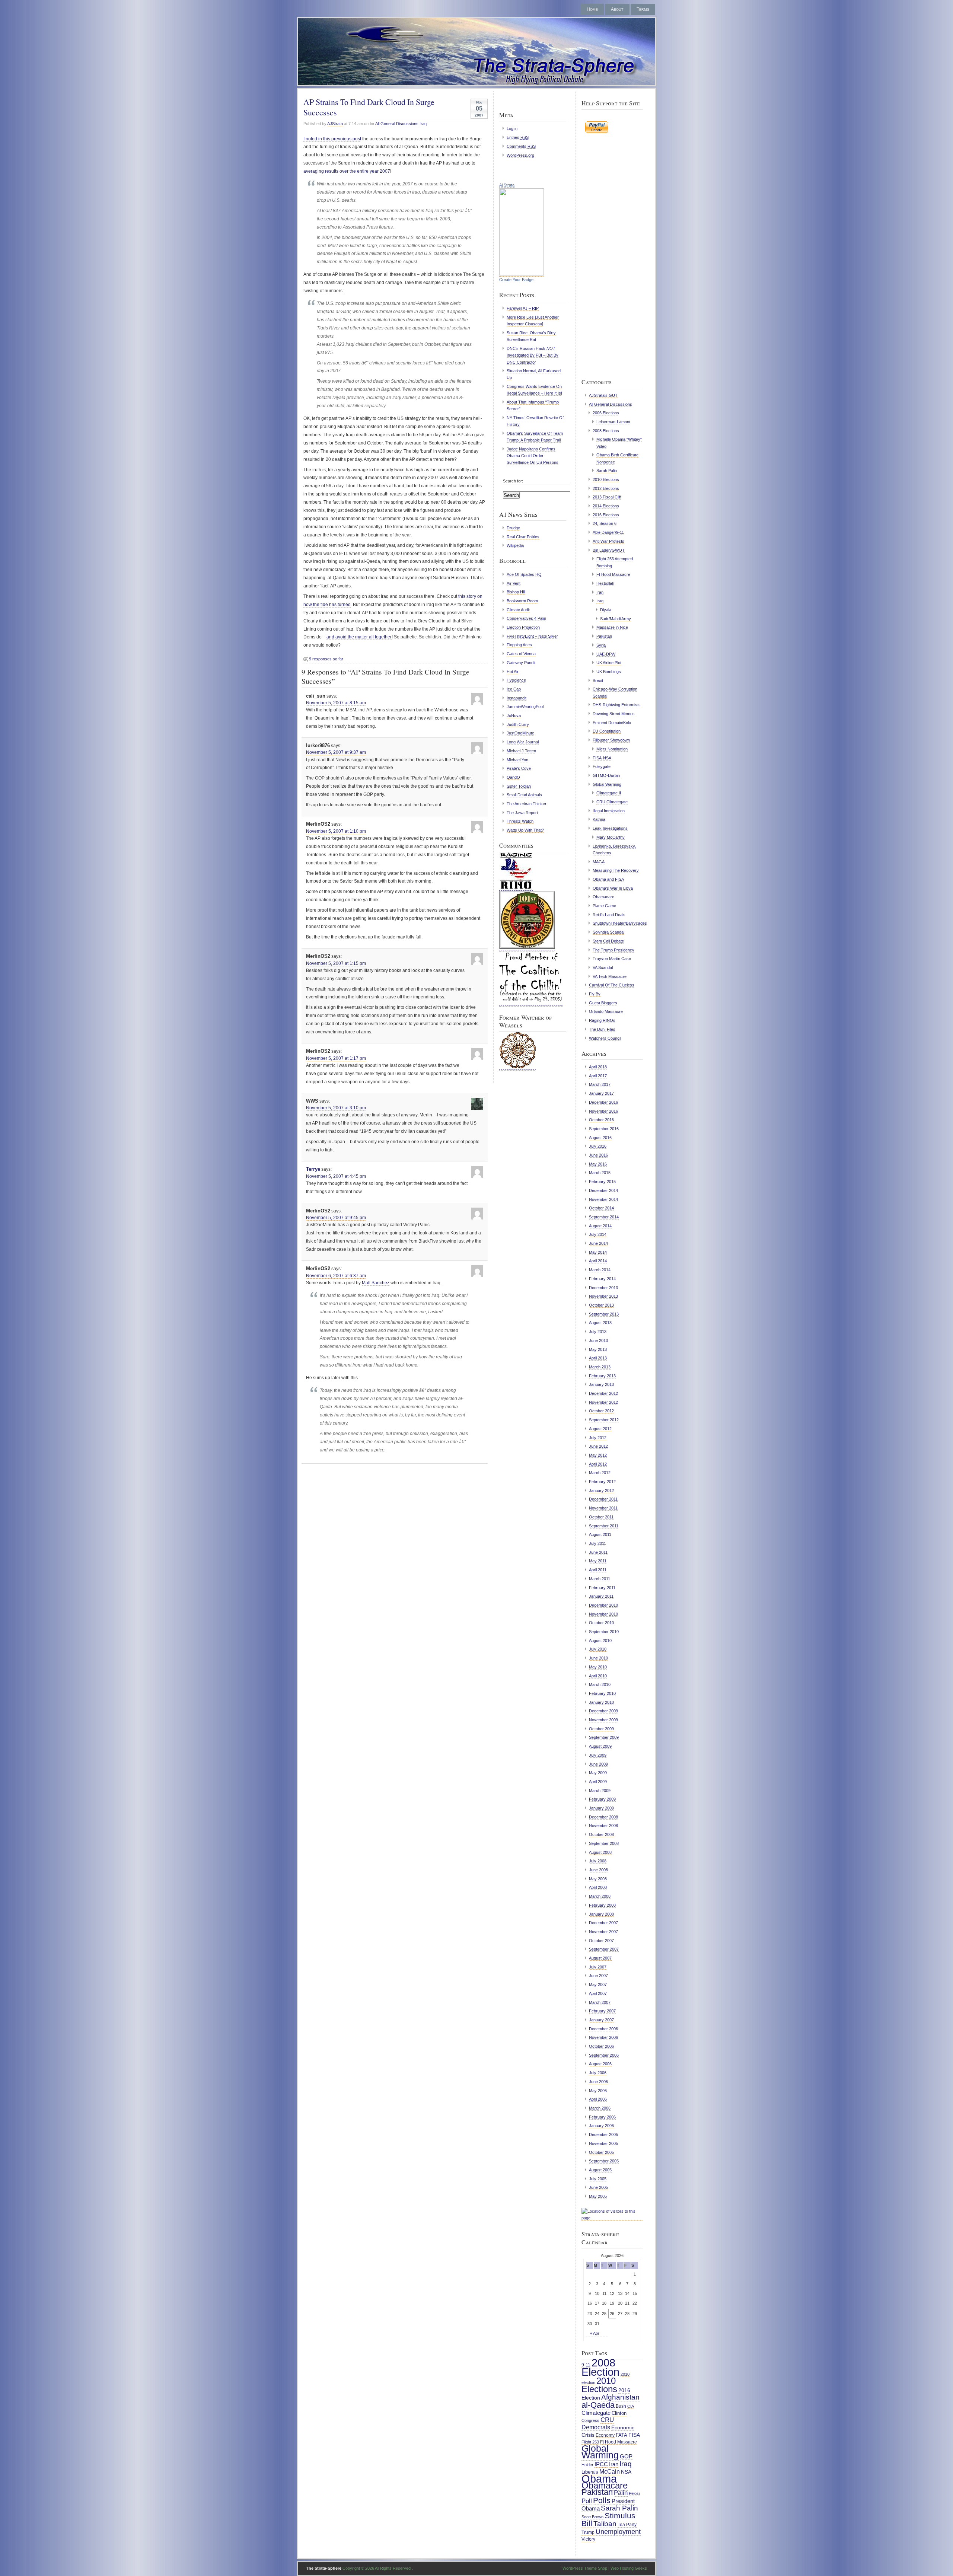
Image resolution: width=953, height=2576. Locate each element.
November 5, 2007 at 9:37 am (336, 752)
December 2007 (603, 1923)
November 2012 (603, 1402)
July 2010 (598, 1649)
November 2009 (603, 1720)
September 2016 (604, 1129)
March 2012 (600, 1473)
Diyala (606, 610)
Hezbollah (605, 583)
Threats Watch (520, 821)
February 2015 (602, 1182)
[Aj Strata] (522, 274)
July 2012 (598, 1438)
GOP (626, 2457)
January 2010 (601, 1702)
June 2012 (598, 1446)
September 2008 (604, 1843)
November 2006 (603, 2037)
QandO (513, 777)
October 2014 (601, 1208)
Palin (621, 2493)
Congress (590, 2420)
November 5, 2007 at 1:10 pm (336, 831)
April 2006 (598, 2099)
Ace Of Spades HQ (524, 574)
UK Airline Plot (609, 663)
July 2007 (598, 1967)
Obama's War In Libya (613, 888)
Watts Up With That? (525, 830)
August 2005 (600, 2170)
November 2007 (603, 1932)
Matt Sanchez (376, 1283)
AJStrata (335, 124)
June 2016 (598, 1155)
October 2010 (601, 1623)
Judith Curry (518, 724)
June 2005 (598, 2187)
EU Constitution (607, 731)
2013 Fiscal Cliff (607, 497)
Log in (512, 128)
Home (592, 9)
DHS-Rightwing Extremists (617, 705)
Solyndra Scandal (608, 932)
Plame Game (604, 906)
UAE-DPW (606, 654)
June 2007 (598, 1976)
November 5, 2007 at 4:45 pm (336, 1176)
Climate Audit (518, 610)
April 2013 (598, 1358)
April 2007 (598, 1993)
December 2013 (603, 1288)
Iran (600, 592)
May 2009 (598, 1773)
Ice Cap (514, 689)
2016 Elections (606, 515)
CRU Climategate (612, 802)
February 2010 (602, 1693)
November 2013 (603, 1296)
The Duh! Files (602, 1029)
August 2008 (600, 1852)
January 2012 (601, 1491)
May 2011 (598, 1561)
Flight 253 (590, 2442)
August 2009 (600, 1746)
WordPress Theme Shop (585, 2568)
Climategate (596, 2413)
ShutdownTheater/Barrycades (620, 923)
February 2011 (602, 1588)
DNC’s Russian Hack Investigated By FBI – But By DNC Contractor (533, 355)
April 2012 (598, 1464)
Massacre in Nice (612, 627)
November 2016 (603, 1111)
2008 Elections (606, 431)
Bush (621, 2406)
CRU (607, 2420)
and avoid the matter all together (359, 637)
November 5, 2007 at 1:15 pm (336, 963)
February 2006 (602, 2117)
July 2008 (598, 1861)
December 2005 (603, 2135)
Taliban (605, 2524)
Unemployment (618, 2532)
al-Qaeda (598, 2405)
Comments (521, 146)
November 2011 (603, 1508)
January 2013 (601, 1384)
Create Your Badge (516, 280)
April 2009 (598, 1782)
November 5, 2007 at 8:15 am (336, 703)
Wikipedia (515, 545)
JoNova (514, 715)
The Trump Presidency (613, 950)
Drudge (513, 528)
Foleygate (602, 766)
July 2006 (598, 2073)
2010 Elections (606, 479)
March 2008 (600, 1896)
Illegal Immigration (609, 811)
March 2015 (600, 1173)
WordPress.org (520, 155)
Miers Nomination (612, 749)
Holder (587, 2465)
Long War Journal (523, 742)
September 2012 (604, 1420)
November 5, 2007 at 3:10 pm (336, 1108)
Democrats (596, 2427)
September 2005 (604, 2161)
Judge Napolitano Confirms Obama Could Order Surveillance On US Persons (533, 456)
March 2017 (600, 1084)
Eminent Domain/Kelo (612, 723)
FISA (634, 2435)
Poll (587, 2501)
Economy (605, 2435)
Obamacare (603, 897)
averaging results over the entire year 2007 (347, 171)
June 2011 (598, 1552)
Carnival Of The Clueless (612, 985)
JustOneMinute (520, 733)
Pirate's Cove (519, 768)
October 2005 (601, 2152)
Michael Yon (517, 760)
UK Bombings (609, 672)
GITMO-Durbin (606, 775)
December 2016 (603, 1102)
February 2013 (602, 1376)
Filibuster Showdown (611, 740)
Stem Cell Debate (608, 941)
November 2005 (603, 2143)
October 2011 (601, 1517)
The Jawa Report (522, 813)
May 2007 (598, 1984)
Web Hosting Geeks (629, 2568)
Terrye (313, 1169)
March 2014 (600, 1270)
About (617, 9)
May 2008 (598, 1879)
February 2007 (602, 2011)
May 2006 (598, 2091)
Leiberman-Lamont (613, 422)
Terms (643, 9)
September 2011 (604, 1526)
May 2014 (598, 1252)
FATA (621, 2435)
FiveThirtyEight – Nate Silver (532, 636)
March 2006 (600, 2108)
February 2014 (602, 1279)
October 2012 (601, 1411)
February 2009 (602, 1799)
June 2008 (598, 1870)
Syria (601, 645)
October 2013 (601, 1305)
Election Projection (523, 627)
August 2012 (600, 1429)
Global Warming (607, 784)
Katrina (599, 819)
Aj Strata (507, 185)
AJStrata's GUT (603, 395)
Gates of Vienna (521, 654)
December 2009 (603, 1711)
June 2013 (598, 1340)
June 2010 (598, 1658)
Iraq (423, 124)
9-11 (586, 2365)
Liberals (590, 2472)
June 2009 (598, 1764)
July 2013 (598, 1332)
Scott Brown (592, 2517)
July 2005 (598, 2179)
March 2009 (600, 1791)
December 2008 (603, 1817)
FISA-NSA (602, 758)
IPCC (601, 2464)
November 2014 (603, 1199)
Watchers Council (605, 1038)
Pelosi (634, 2493)
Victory (588, 2539)
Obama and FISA (608, 879)
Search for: (513, 481)
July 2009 (598, 1755)
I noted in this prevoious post (332, 139)
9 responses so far (326, 659)
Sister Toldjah (519, 786)
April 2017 (598, 1076)
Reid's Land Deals (609, 915)
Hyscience (516, 680)
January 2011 (601, 1596)
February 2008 (602, 1905)
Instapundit (517, 698)
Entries (518, 137)
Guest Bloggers (603, 1003)
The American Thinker (527, 804)
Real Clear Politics (523, 537)
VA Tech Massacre (610, 976)
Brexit (598, 680)
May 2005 (598, 2196)
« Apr (595, 2333)
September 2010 (604, 1632)
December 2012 (603, 1393)
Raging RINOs (602, 1020)
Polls (602, 2500)
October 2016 (601, 1120)
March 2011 (600, 1579)
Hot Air (513, 672)
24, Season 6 (605, 523)
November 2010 (603, 1614)
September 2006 (604, 2055)
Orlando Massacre (606, 1011)
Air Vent (514, 583)
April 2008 (598, 1887)
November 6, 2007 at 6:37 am (336, 1276)
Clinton (619, 2413)
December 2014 (603, 1190)
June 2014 (598, 1243)
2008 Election (600, 2367)
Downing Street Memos (614, 714)
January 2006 (601, 2126)
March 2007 (600, 2002)
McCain (610, 2471)
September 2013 (604, 1314)
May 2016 (598, 1164)
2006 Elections (606, 413)
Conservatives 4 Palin (526, 618)
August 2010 (600, 1641)
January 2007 (601, 2020)
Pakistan (604, 636)
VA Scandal (603, 967)
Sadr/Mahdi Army (616, 619)
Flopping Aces (519, 645)
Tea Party (627, 2525)
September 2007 (604, 1949)
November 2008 (603, 1826)
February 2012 (602, 1482)
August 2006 (600, 2064)
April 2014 (598, 1261)
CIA (631, 2406)
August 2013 (600, 1323)
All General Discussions (397, 124)
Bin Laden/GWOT (609, 550)
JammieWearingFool (525, 707)
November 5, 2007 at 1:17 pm (336, 1058)
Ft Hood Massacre (613, 574)
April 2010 (598, 1676)
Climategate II (609, 793)
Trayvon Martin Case (612, 959)
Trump (588, 2532)
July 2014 (598, 1234)
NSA (626, 2472)
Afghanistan (620, 2397)
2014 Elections (606, 506)
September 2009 (604, 1737)
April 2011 (598, 1570)
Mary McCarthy (611, 837)
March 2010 (600, 1684)
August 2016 (600, 1138)
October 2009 (601, 1729)
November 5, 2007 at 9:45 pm (336, 1218)
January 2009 (601, 1808)
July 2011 (597, 1543)
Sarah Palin (607, 471)
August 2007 (600, 1958)
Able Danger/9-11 (608, 532)
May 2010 (598, 1667)
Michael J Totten (521, 751)
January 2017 (601, 1093)
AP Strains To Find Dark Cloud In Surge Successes (369, 107)
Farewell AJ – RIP (523, 308)
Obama (599, 2479)
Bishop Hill (516, 592)
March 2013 (600, 1367)
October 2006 (601, 2046)
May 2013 (598, 1349)
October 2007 (601, 1941)
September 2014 (604, 1217)
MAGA (599, 862)
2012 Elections (606, 488)
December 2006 (603, 2029)
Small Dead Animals (524, 795)
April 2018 (598, 1067)
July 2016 (598, 1146)
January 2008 (601, 1914)
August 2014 (600, 1226)
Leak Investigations (610, 828)
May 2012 (598, 1455)
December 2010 (603, 1605)
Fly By (595, 994)
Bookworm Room (522, 601)
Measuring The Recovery (616, 870)
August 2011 (600, 1534)
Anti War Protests (608, 541)
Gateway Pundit (521, 663)
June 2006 (598, 2082)
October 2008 (601, 1834)
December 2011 (603, 1499)
